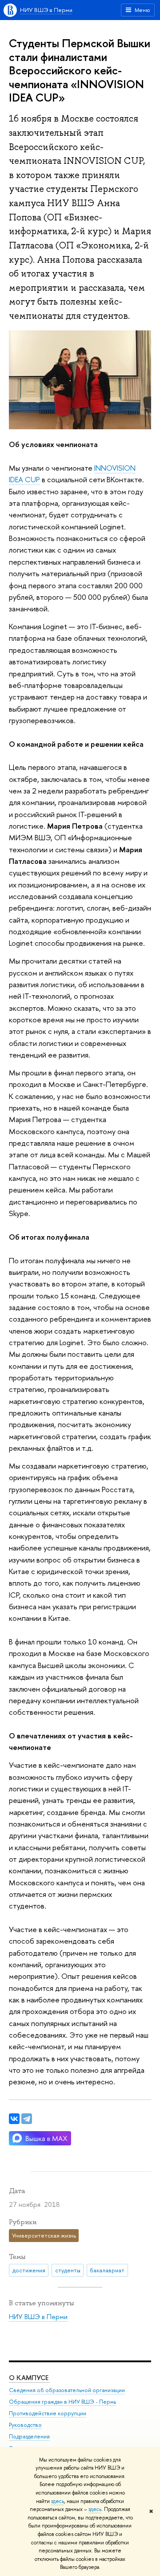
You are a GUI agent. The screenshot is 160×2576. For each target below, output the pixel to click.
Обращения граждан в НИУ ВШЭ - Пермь (62, 2402)
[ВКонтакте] (14, 2119)
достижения (29, 2270)
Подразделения (29, 2436)
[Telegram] (27, 2119)
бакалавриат (107, 2270)
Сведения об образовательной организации (67, 2390)
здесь (58, 2501)
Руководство (25, 2425)
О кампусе (30, 2378)
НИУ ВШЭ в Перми (46, 10)
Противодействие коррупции (48, 2413)
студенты (68, 2270)
